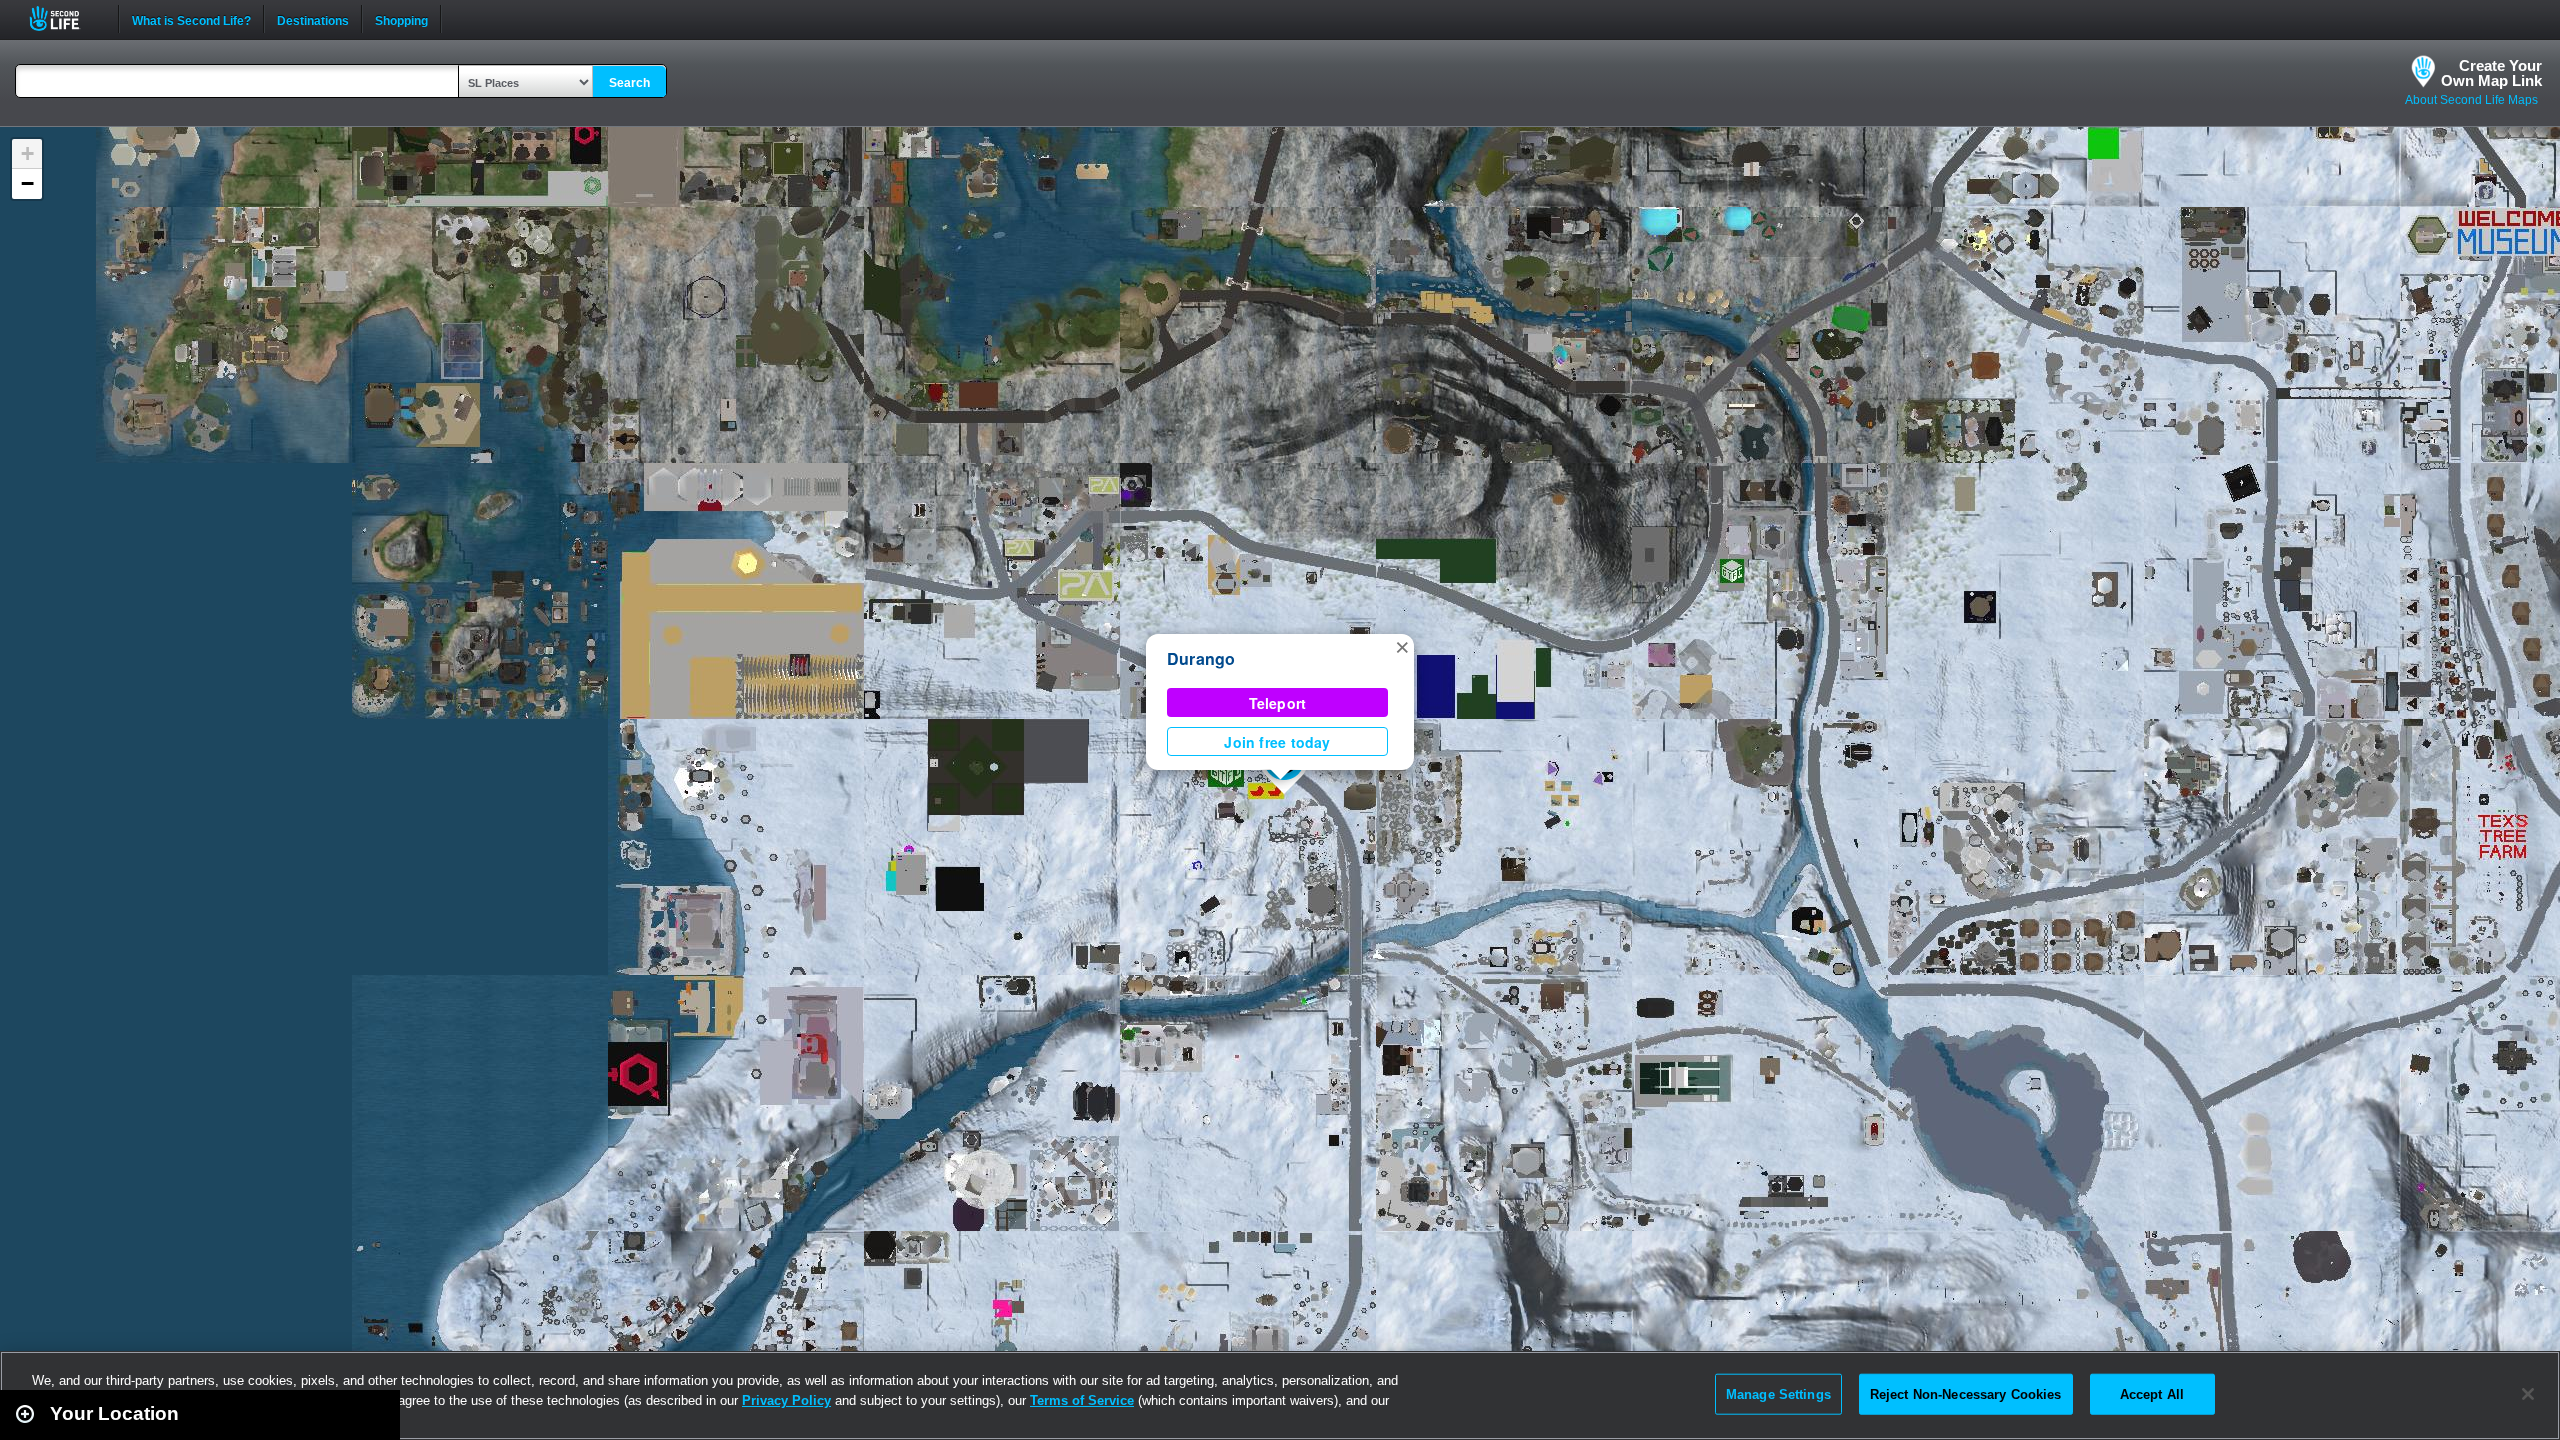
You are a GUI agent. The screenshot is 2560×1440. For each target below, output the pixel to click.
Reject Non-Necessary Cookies (1966, 1393)
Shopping (401, 19)
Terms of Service (1082, 1400)
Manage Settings (1778, 1393)
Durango (1201, 658)
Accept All (2152, 1393)
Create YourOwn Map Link (2491, 73)
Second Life (65, 18)
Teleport (1278, 703)
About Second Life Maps (2471, 100)
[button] (1402, 646)
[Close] (2528, 1394)
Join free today (1277, 742)
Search (629, 83)
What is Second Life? (191, 19)
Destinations (313, 19)
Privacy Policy (786, 1400)
